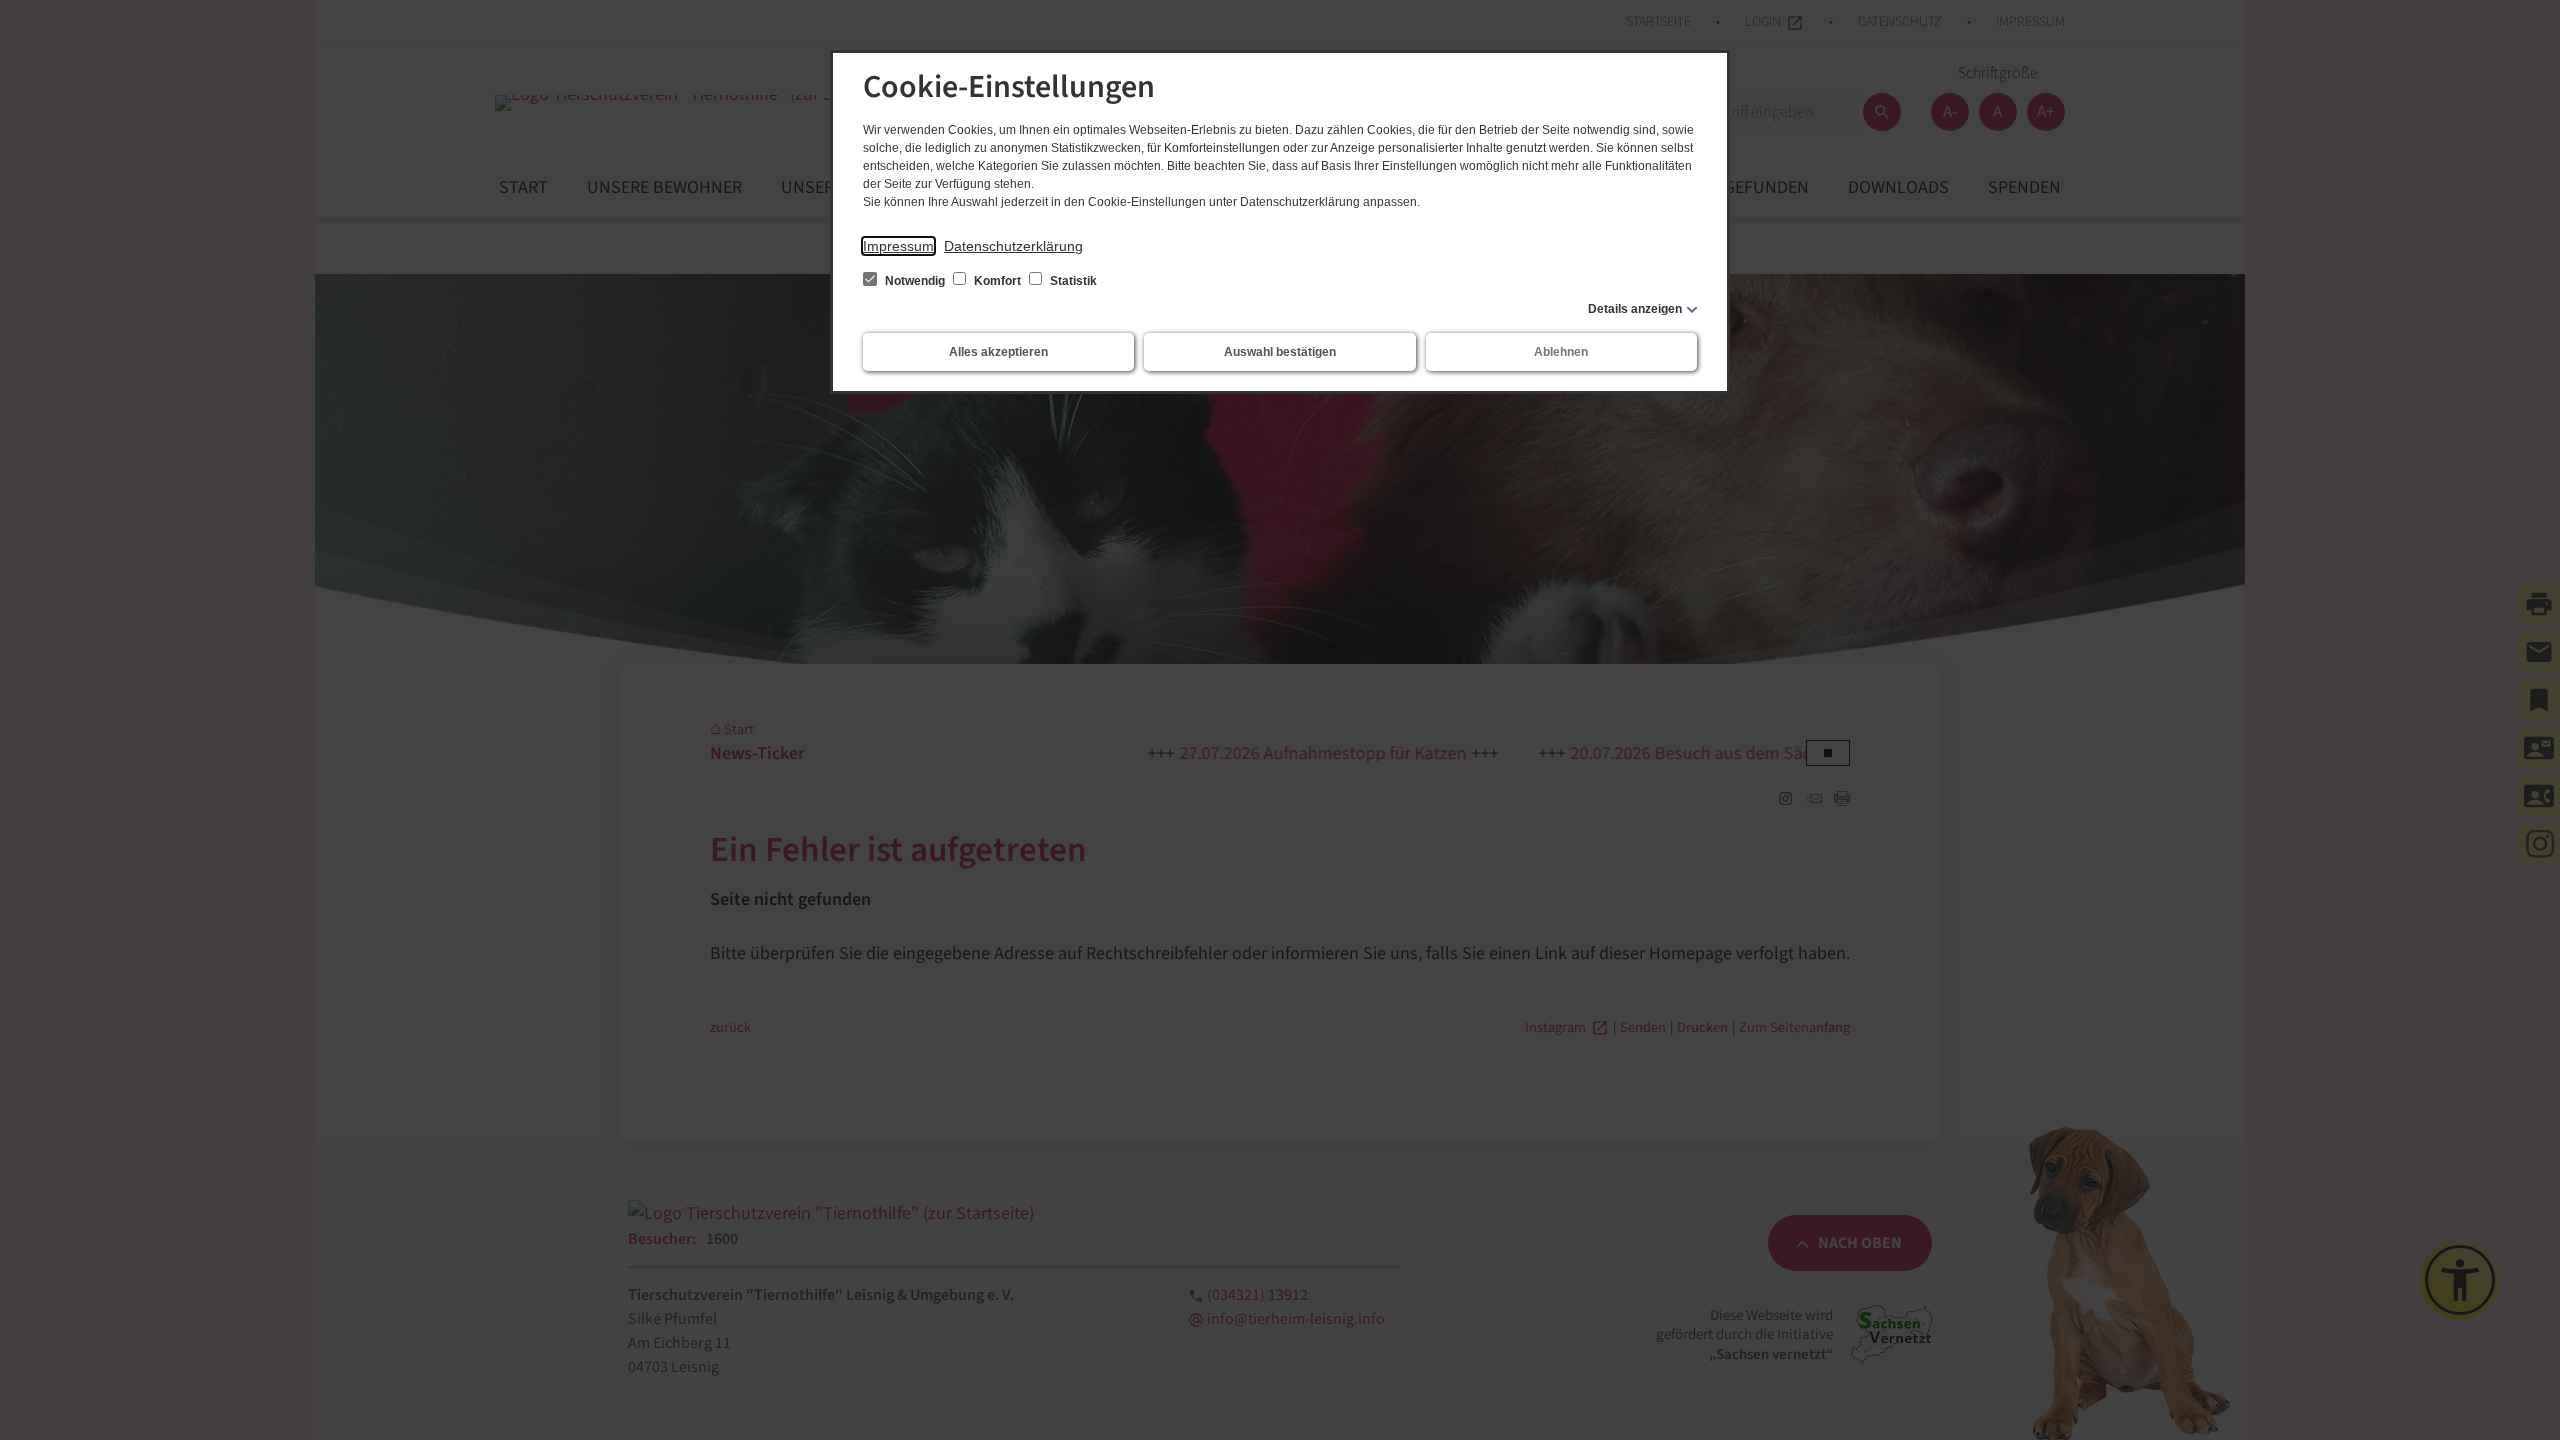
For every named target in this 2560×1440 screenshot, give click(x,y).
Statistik (1072, 281)
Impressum (898, 246)
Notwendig (915, 281)
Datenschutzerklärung (1013, 246)
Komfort (997, 281)
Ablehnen (1561, 352)
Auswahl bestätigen (1280, 352)
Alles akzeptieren (998, 352)
